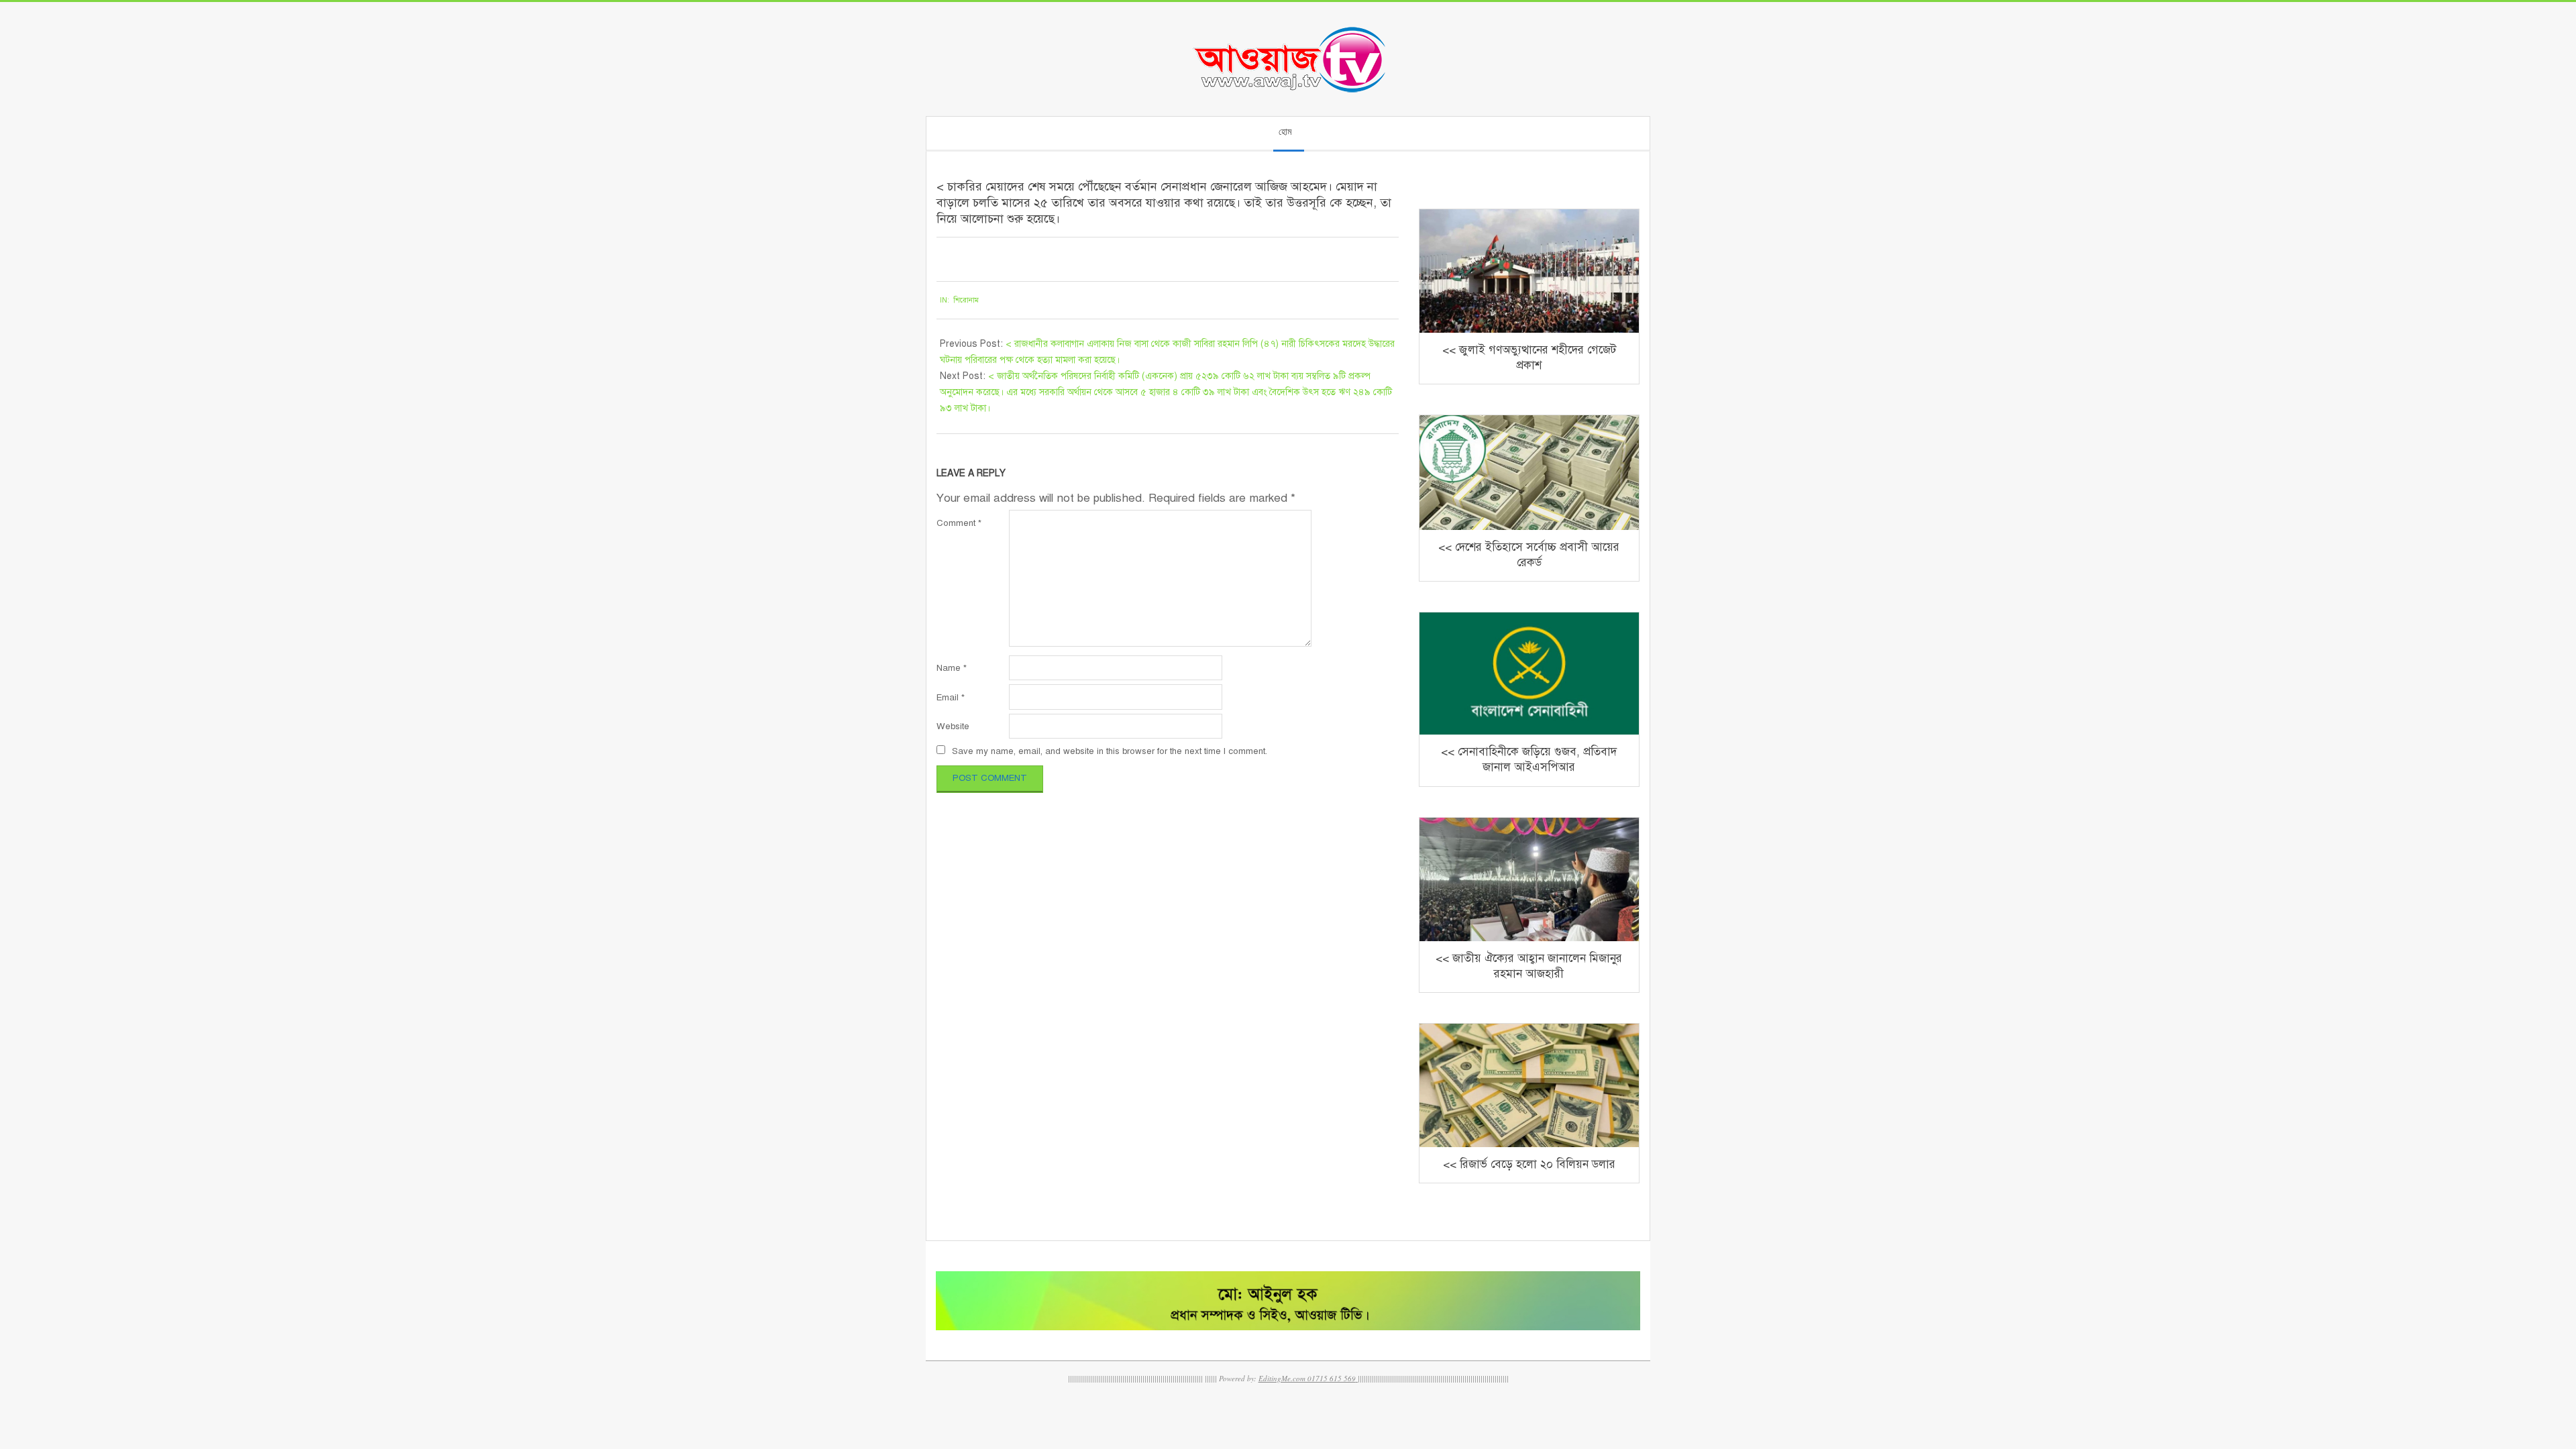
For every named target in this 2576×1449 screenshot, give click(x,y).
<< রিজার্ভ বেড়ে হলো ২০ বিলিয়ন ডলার (1529, 1164)
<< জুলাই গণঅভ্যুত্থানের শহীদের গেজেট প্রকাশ (1529, 358)
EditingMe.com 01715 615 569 (1307, 1378)
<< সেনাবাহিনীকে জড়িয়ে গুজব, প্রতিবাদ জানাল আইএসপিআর (1529, 759)
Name (952, 668)
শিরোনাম (966, 300)
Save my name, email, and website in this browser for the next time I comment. (1110, 751)
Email (951, 697)
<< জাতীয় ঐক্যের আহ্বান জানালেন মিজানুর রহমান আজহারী (1529, 966)
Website (953, 726)
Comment (959, 523)
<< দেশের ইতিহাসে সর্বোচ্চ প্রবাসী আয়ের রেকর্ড (1529, 555)
